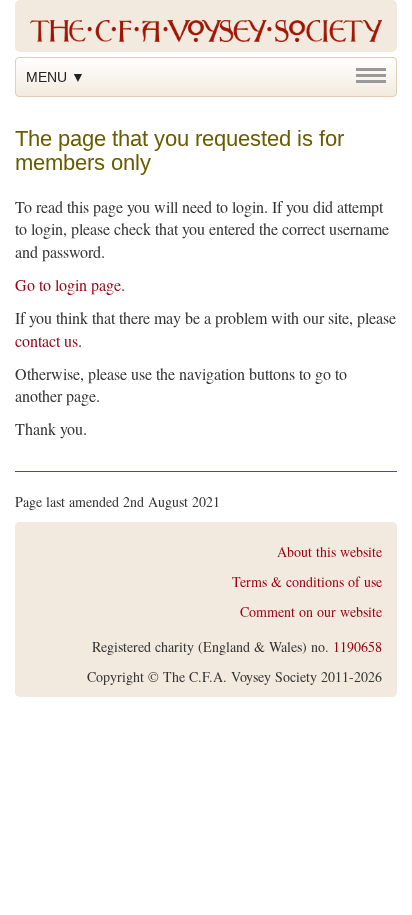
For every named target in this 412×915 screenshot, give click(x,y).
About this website (329, 551)
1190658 (357, 646)
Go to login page (68, 284)
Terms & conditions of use (307, 581)
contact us (46, 340)
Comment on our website (311, 611)
